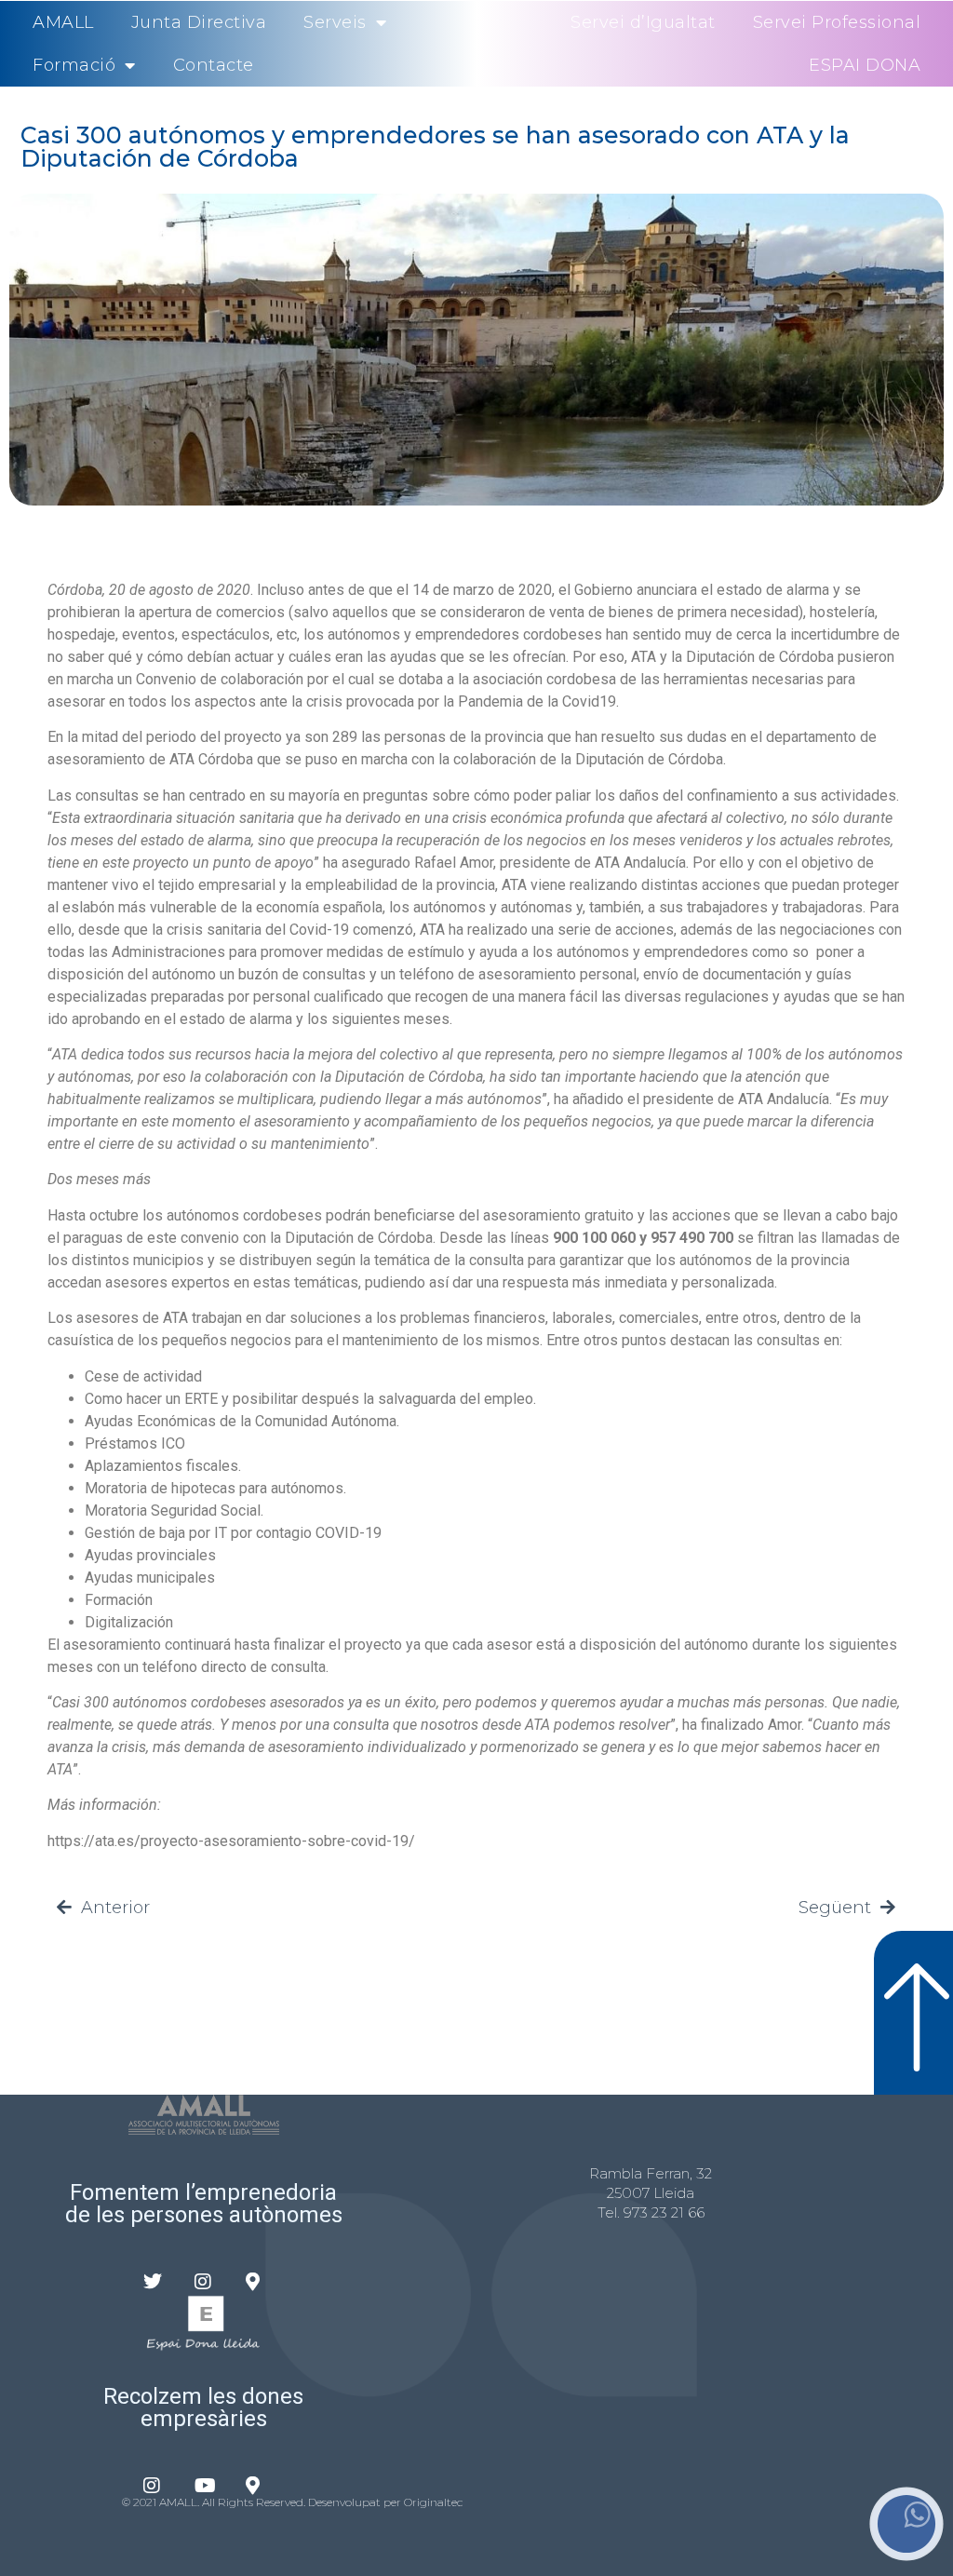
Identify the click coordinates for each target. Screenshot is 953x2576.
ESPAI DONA (865, 65)
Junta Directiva (199, 22)
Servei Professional (837, 22)
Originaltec (433, 2502)
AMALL (63, 22)
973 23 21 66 (664, 2212)
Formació (74, 65)
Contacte (214, 65)
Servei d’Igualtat (643, 22)
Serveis (335, 22)
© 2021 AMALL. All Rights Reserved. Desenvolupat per (263, 2502)
